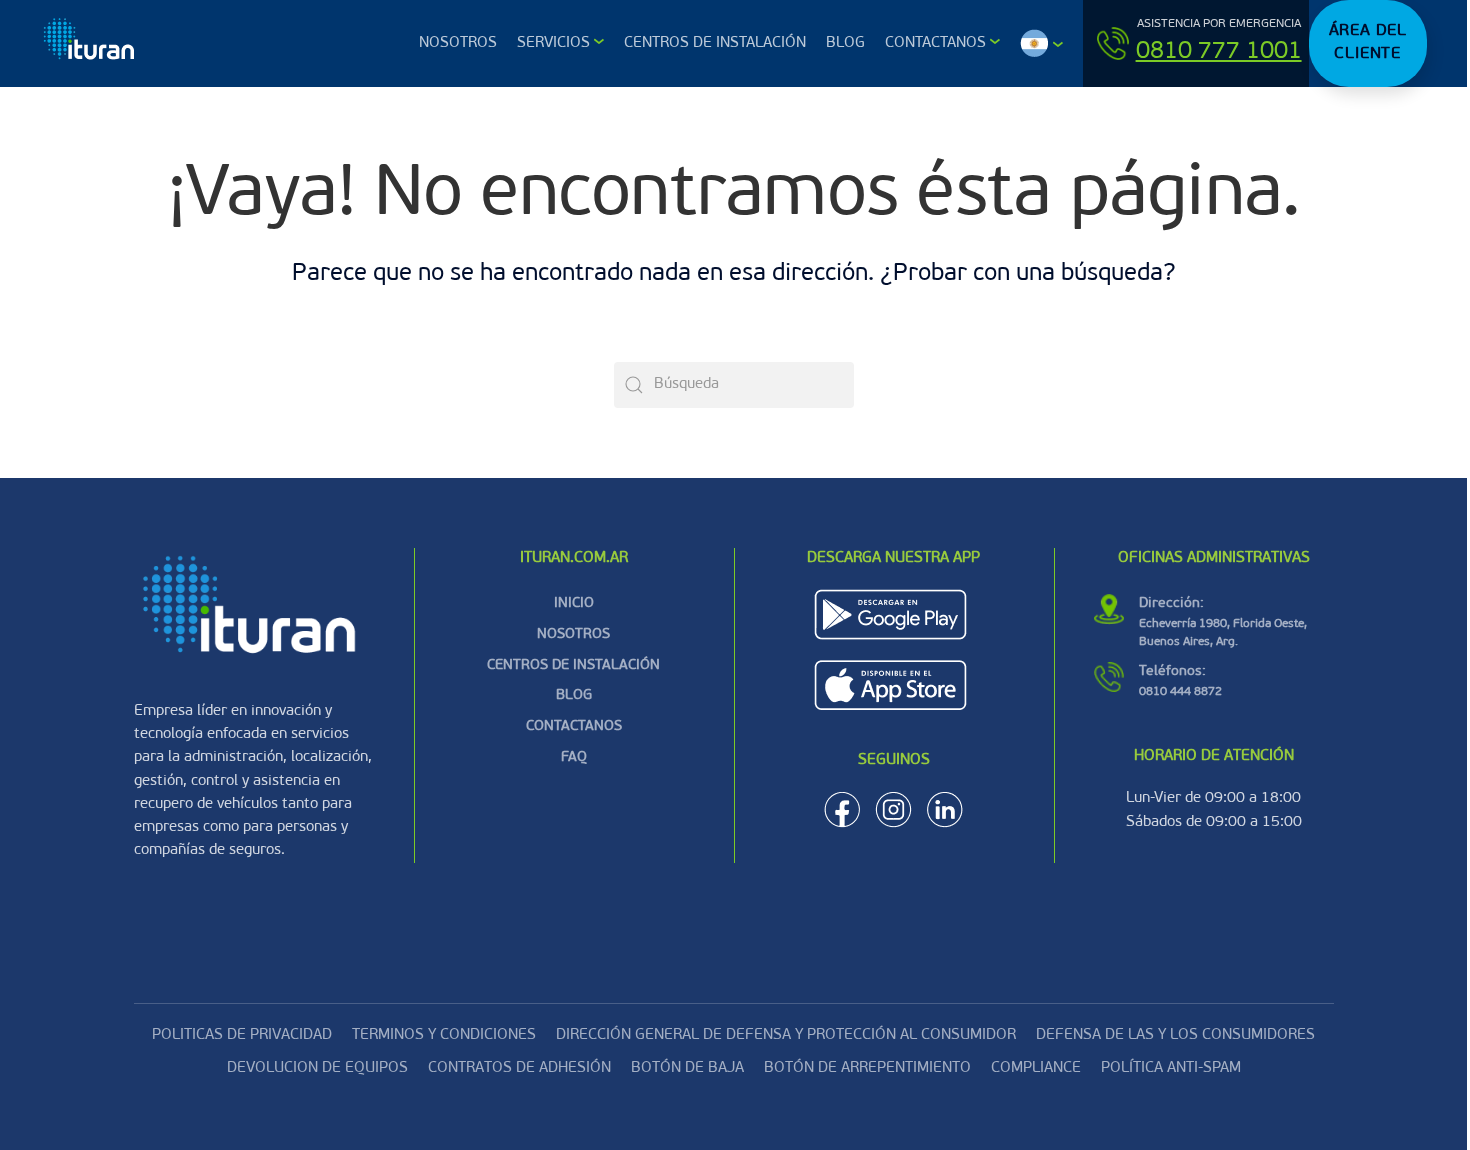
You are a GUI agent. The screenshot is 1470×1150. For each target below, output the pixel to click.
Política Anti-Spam (1171, 1068)
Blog (845, 43)
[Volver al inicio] (91, 43)
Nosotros (458, 43)
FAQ (574, 757)
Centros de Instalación (715, 43)
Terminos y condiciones (444, 1035)
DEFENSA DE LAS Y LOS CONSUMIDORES (1175, 1035)
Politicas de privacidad (242, 1035)
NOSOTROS (573, 634)
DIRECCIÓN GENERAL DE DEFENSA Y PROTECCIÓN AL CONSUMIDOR (786, 1035)
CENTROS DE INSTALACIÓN (573, 665)
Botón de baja (687, 1068)
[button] (1041, 43)
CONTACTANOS (574, 726)
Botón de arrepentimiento (867, 1068)
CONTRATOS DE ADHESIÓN (519, 1068)
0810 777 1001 (1219, 52)
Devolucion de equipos (317, 1068)
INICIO (574, 603)
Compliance (1036, 1068)
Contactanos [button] (935, 43)
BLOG (574, 695)
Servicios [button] (553, 43)
